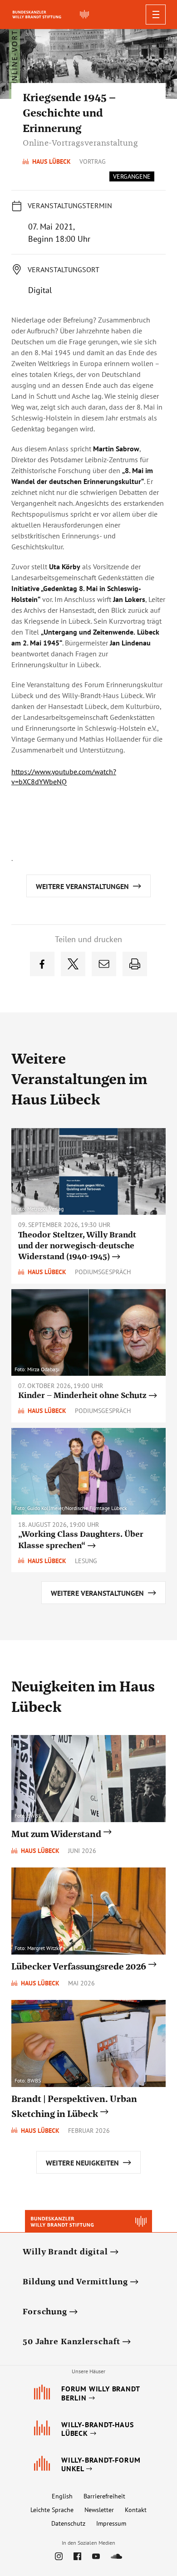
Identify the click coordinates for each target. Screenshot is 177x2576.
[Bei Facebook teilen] (42, 964)
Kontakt (136, 2510)
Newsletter (99, 2510)
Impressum (111, 2523)
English (62, 2496)
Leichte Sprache (52, 2510)
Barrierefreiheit (104, 2496)
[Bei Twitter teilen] (73, 964)
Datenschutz (68, 2523)
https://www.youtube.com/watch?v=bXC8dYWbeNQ (64, 777)
